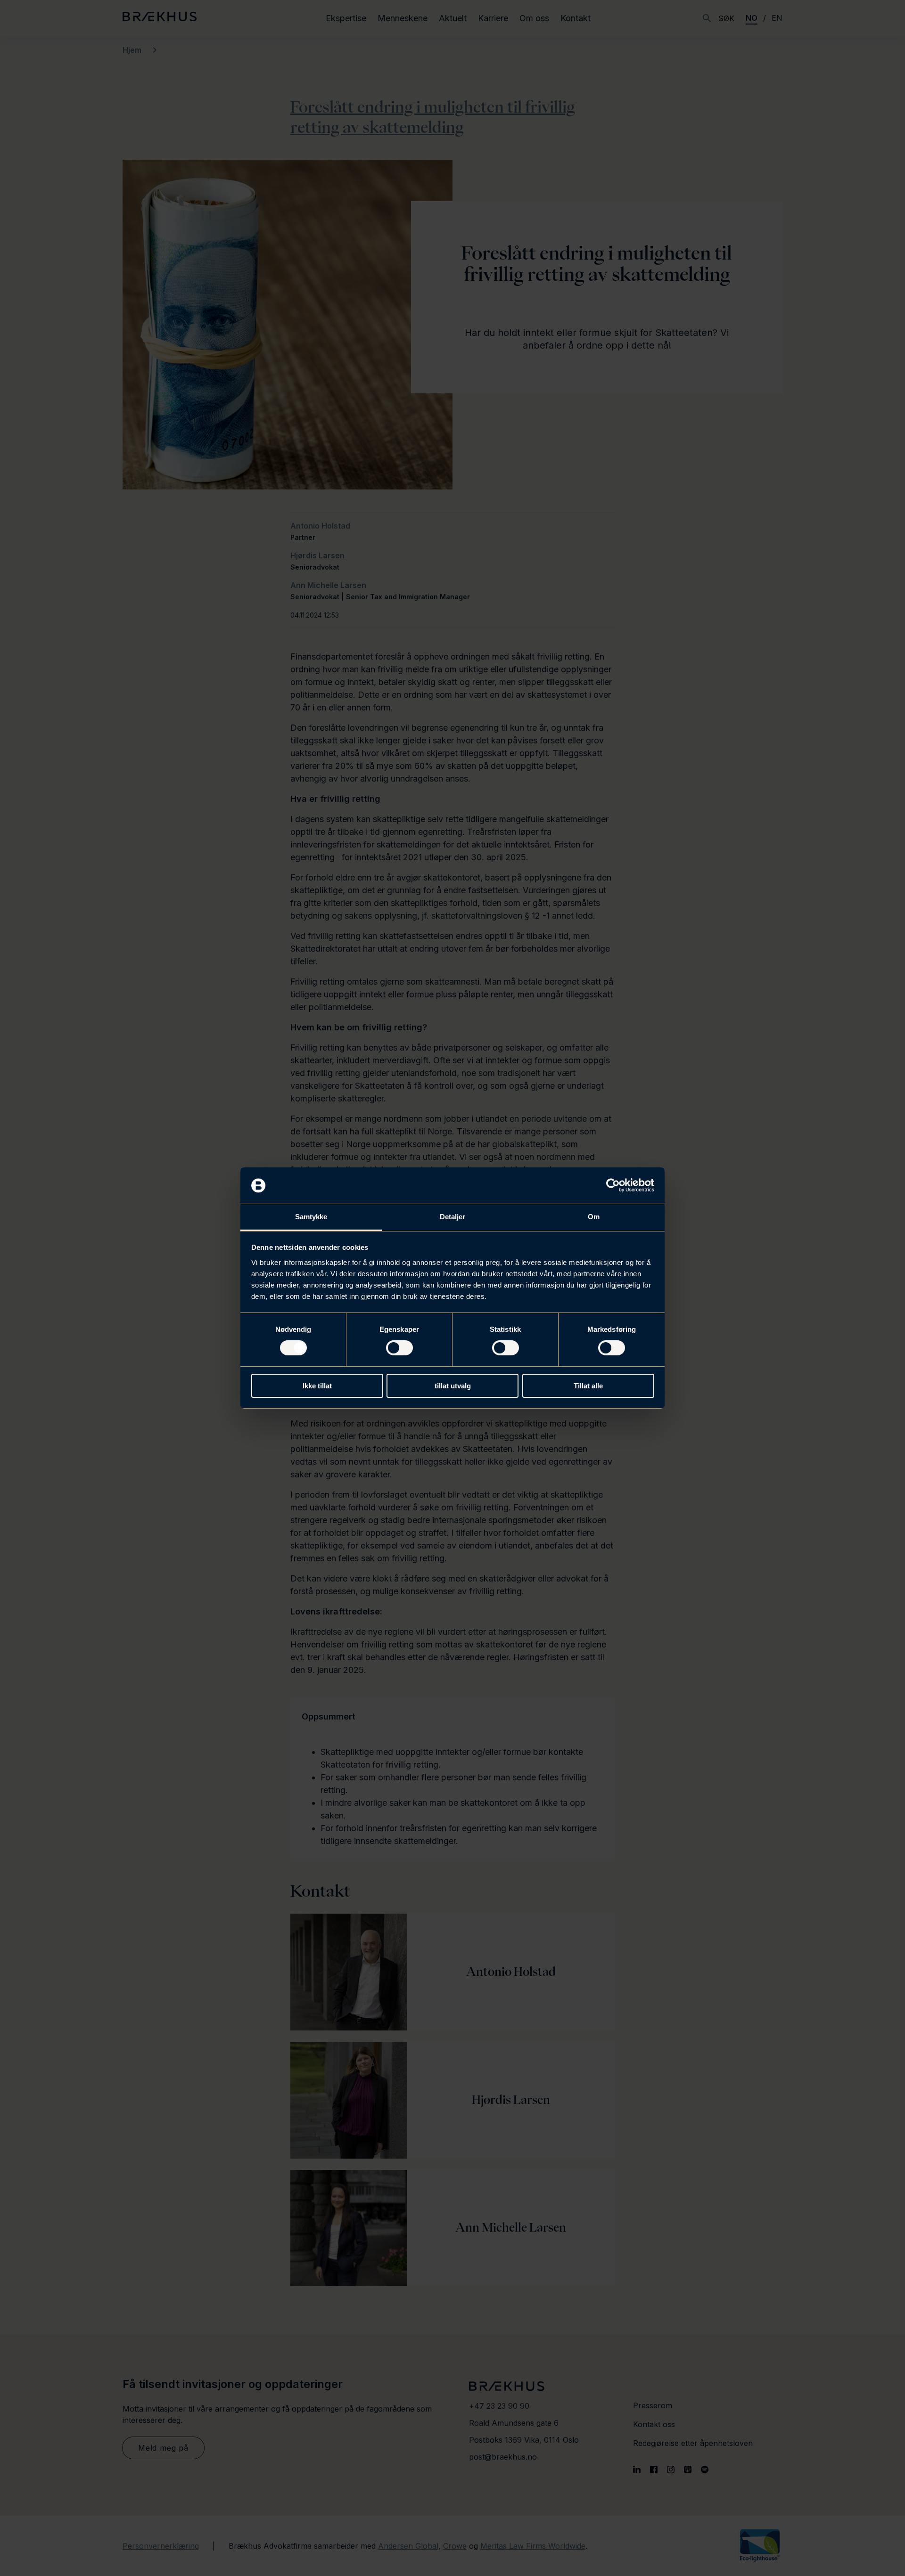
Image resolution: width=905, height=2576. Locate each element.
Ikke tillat (317, 1386)
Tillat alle (588, 1386)
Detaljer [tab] (453, 1217)
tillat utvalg (453, 1386)
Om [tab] (594, 1217)
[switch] (399, 1348)
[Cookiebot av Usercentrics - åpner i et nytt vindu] (613, 1185)
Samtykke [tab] (311, 1217)
